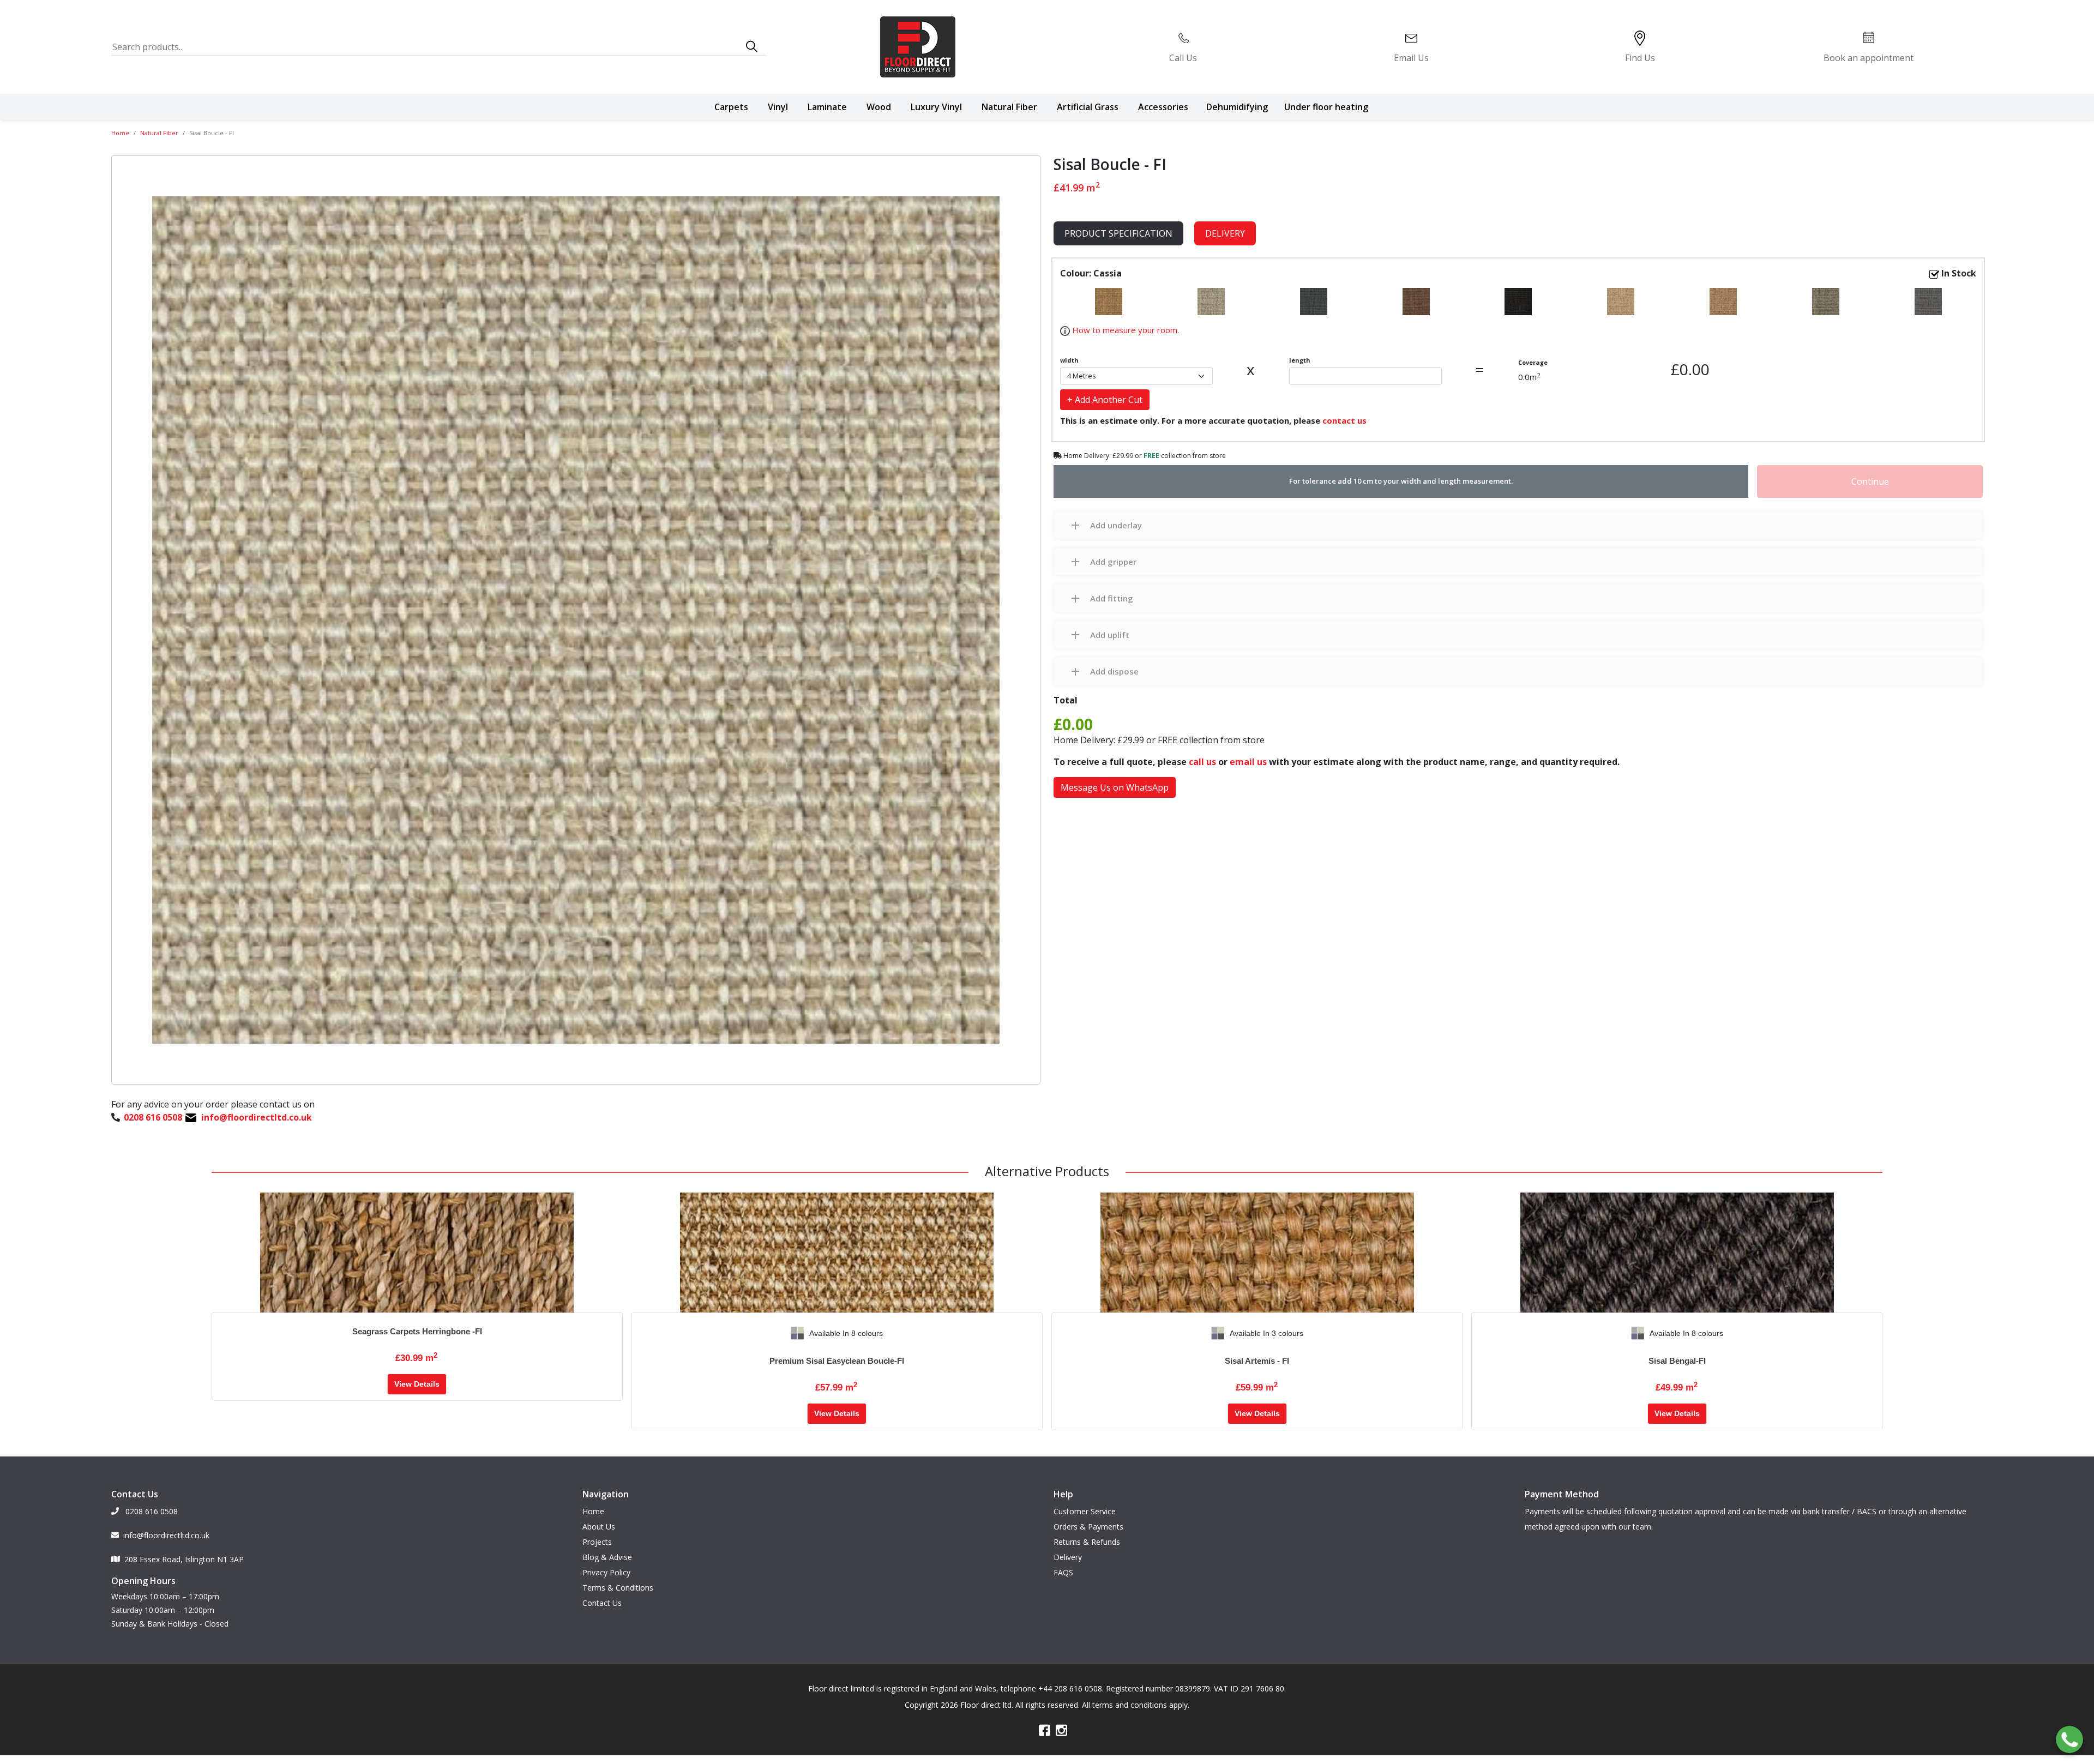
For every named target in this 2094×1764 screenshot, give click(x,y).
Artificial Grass (1088, 107)
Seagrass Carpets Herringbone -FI (417, 1331)
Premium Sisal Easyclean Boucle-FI (837, 1361)
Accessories (1163, 107)
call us (1202, 762)
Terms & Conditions (618, 1588)
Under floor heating (1326, 107)
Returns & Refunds (1087, 1542)
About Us (599, 1527)
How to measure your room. (1124, 330)
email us (1248, 762)
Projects (597, 1542)
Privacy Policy (606, 1572)
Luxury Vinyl (936, 107)
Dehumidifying (1237, 107)
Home (120, 133)
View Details (417, 1384)
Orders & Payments (1088, 1527)
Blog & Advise (607, 1557)
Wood (879, 107)
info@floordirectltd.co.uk (166, 1535)
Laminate (827, 107)
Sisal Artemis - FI (1257, 1361)
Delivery (1225, 233)
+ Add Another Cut (1105, 400)
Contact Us (602, 1603)
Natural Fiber (1009, 107)
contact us (1344, 420)
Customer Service (1085, 1511)
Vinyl (778, 107)
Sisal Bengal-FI (1677, 1361)
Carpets (731, 107)
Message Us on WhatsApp (1115, 787)
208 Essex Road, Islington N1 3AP (184, 1559)
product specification (1118, 233)
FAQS (1063, 1572)
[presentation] (640, 1333)
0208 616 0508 (151, 1511)
